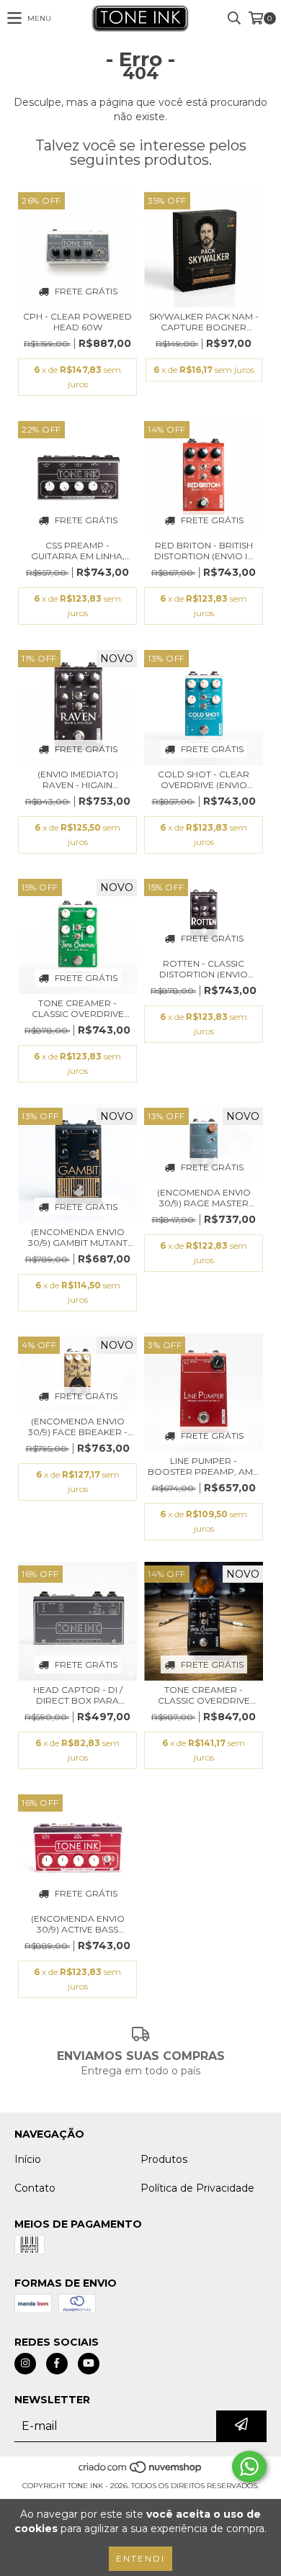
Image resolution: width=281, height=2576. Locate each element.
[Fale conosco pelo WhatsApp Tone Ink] (249, 2467)
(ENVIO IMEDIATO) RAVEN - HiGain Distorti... (78, 779)
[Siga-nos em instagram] (25, 2364)
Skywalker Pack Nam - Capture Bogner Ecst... (204, 322)
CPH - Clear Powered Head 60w (77, 322)
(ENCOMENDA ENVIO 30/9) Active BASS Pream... (78, 1924)
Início (28, 2159)
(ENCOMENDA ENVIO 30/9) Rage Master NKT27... (204, 1198)
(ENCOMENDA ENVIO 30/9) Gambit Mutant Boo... (78, 1237)
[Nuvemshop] (141, 2471)
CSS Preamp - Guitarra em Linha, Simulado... (78, 551)
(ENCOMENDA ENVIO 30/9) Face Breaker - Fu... (78, 1427)
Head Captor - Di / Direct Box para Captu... (78, 1695)
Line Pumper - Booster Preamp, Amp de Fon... (204, 1466)
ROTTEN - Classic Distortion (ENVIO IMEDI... (204, 969)
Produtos (164, 2159)
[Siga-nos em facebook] (57, 2364)
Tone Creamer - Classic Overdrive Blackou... (204, 1695)
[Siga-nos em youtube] (89, 2364)
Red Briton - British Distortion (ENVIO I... (204, 551)
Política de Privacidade (197, 2188)
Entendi (140, 2558)
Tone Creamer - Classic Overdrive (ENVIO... (78, 1008)
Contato (35, 2188)
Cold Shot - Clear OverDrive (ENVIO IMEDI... (204, 779)
